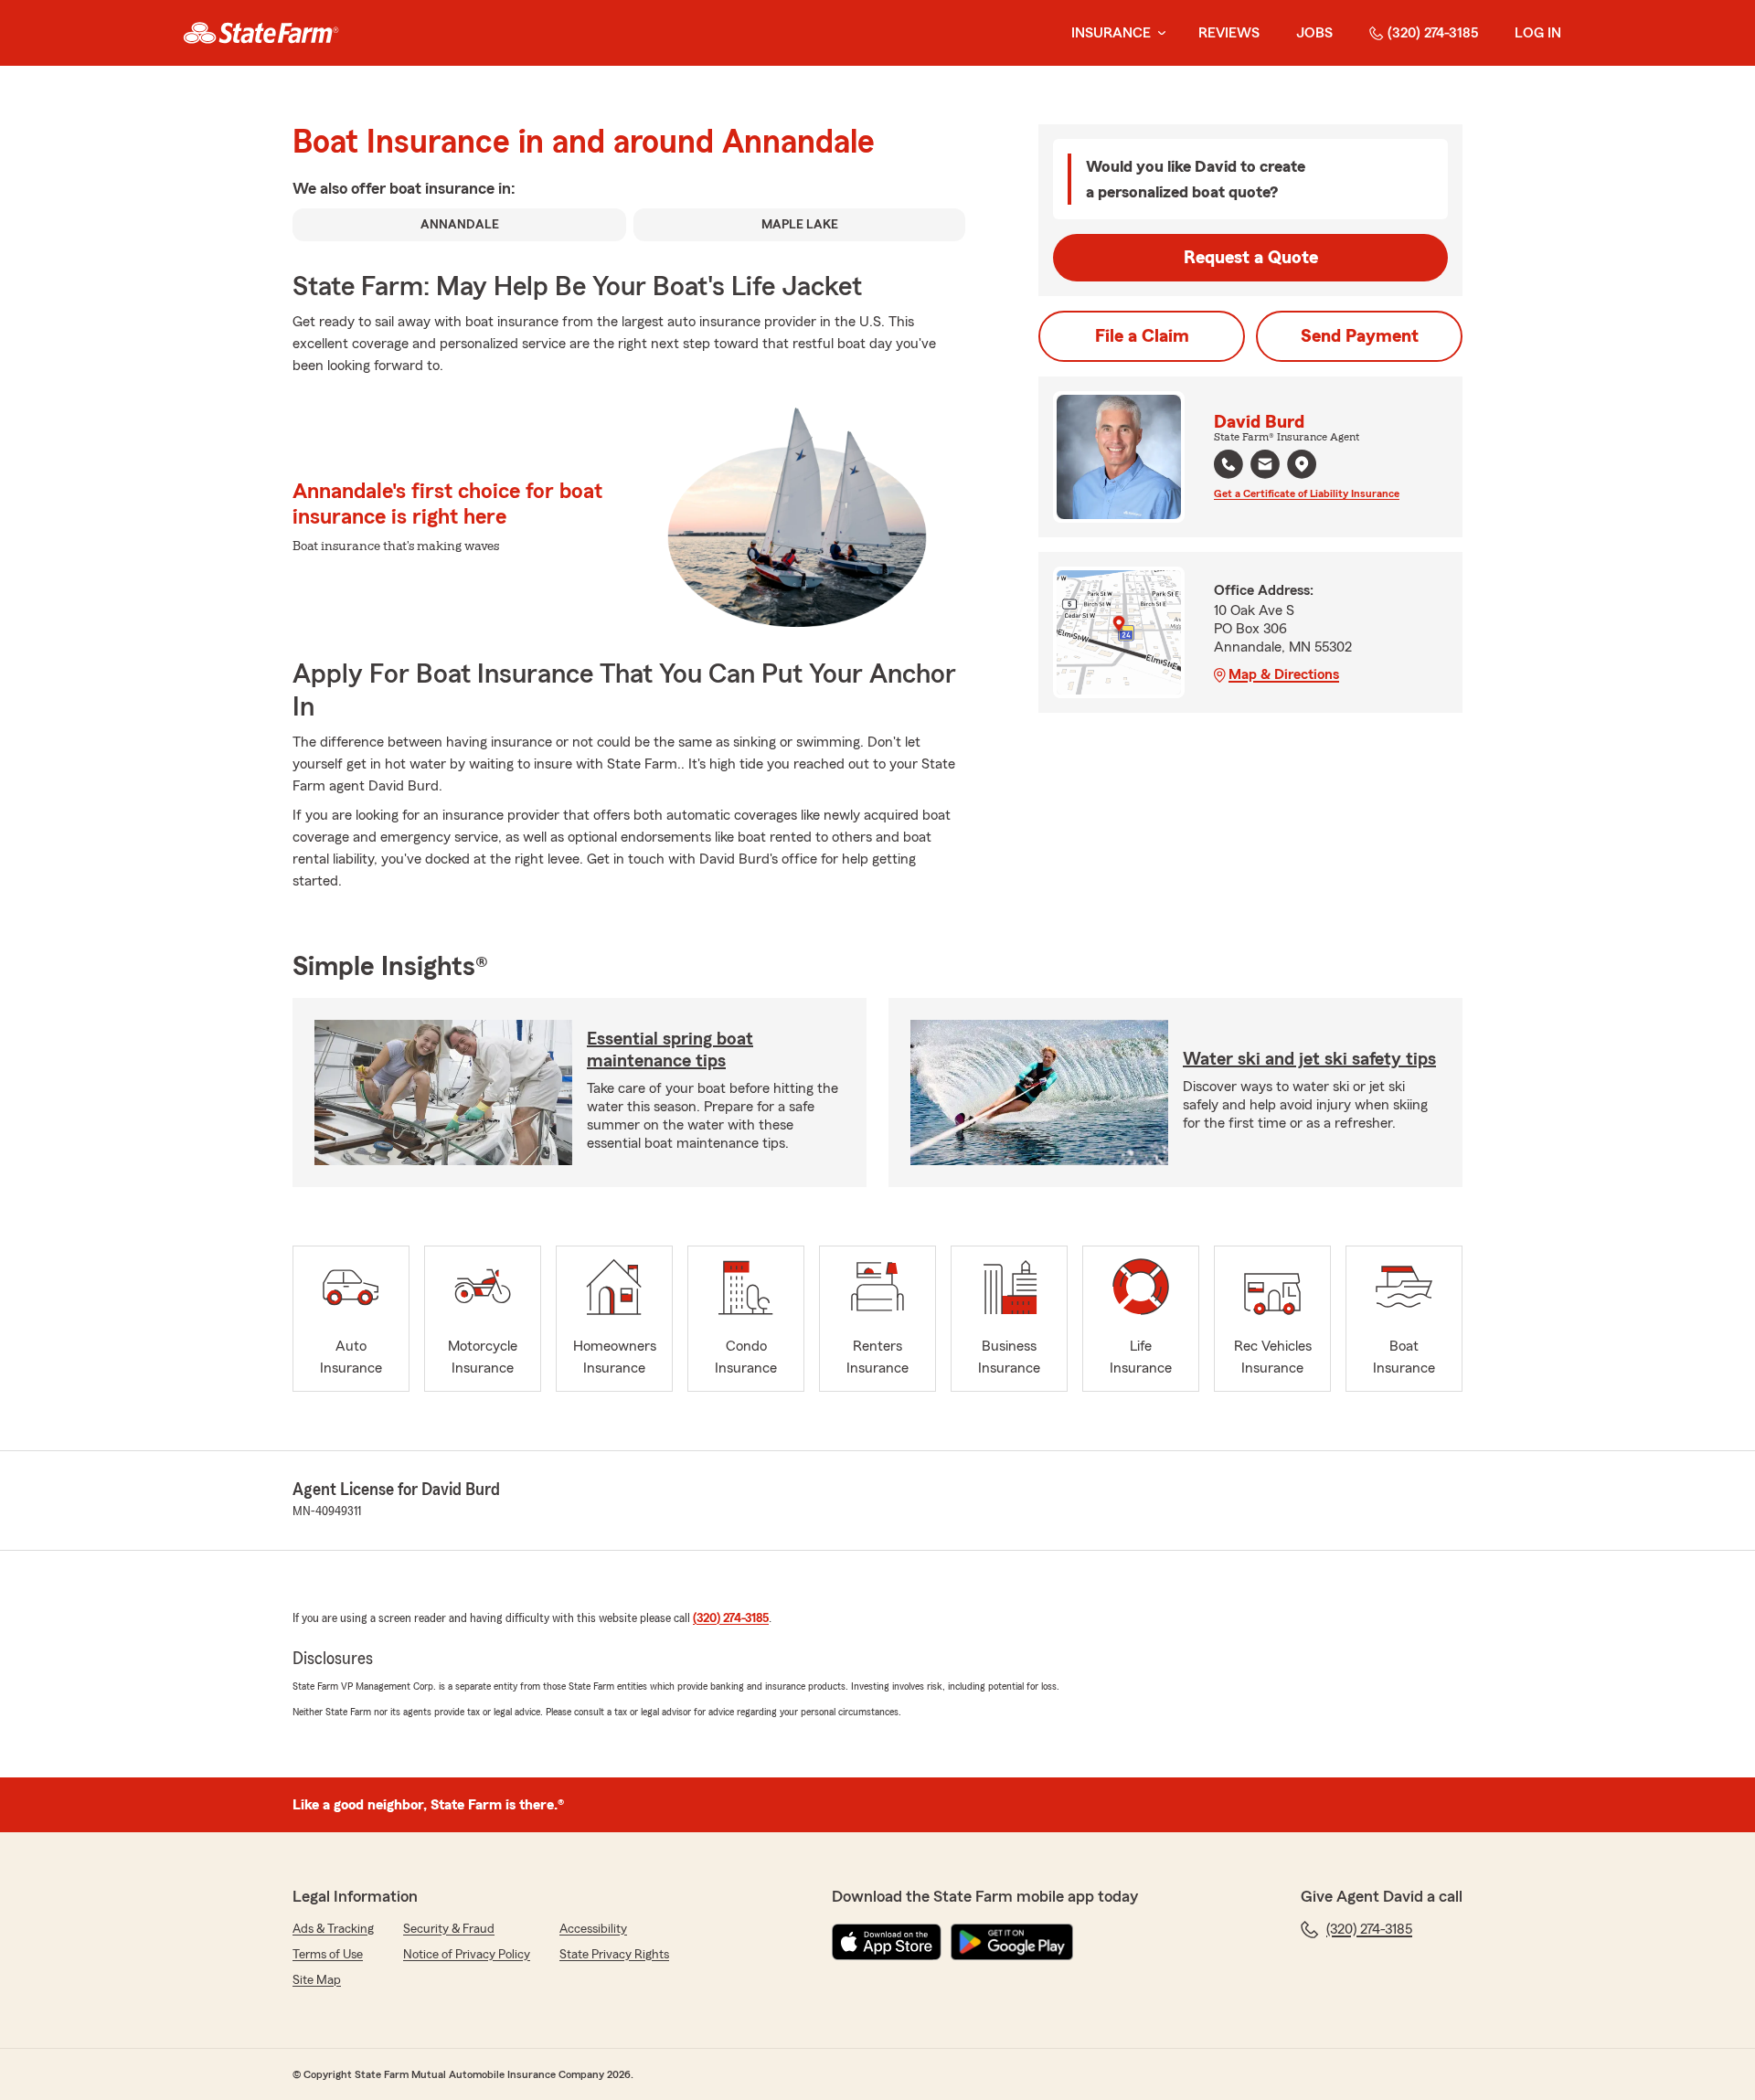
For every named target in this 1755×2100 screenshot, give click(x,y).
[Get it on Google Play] (1012, 1942)
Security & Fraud (449, 1929)
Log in (1538, 33)
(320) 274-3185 (1433, 33)
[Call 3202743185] (1228, 464)
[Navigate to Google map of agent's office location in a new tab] (1302, 464)
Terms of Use (328, 1955)
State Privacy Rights (614, 1955)
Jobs (1314, 33)
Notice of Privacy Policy (467, 1955)
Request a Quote (1251, 258)
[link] (261, 33)
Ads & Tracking (333, 1929)
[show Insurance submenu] (1158, 33)
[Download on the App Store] (887, 1942)
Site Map (317, 1980)
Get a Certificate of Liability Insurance (1307, 493)
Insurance (1111, 33)
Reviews (1229, 33)
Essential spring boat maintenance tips (670, 1050)
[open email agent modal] (1265, 467)
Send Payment (1360, 336)
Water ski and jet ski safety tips (1309, 1059)
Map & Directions (1284, 674)
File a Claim (1142, 336)
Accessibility (593, 1929)
